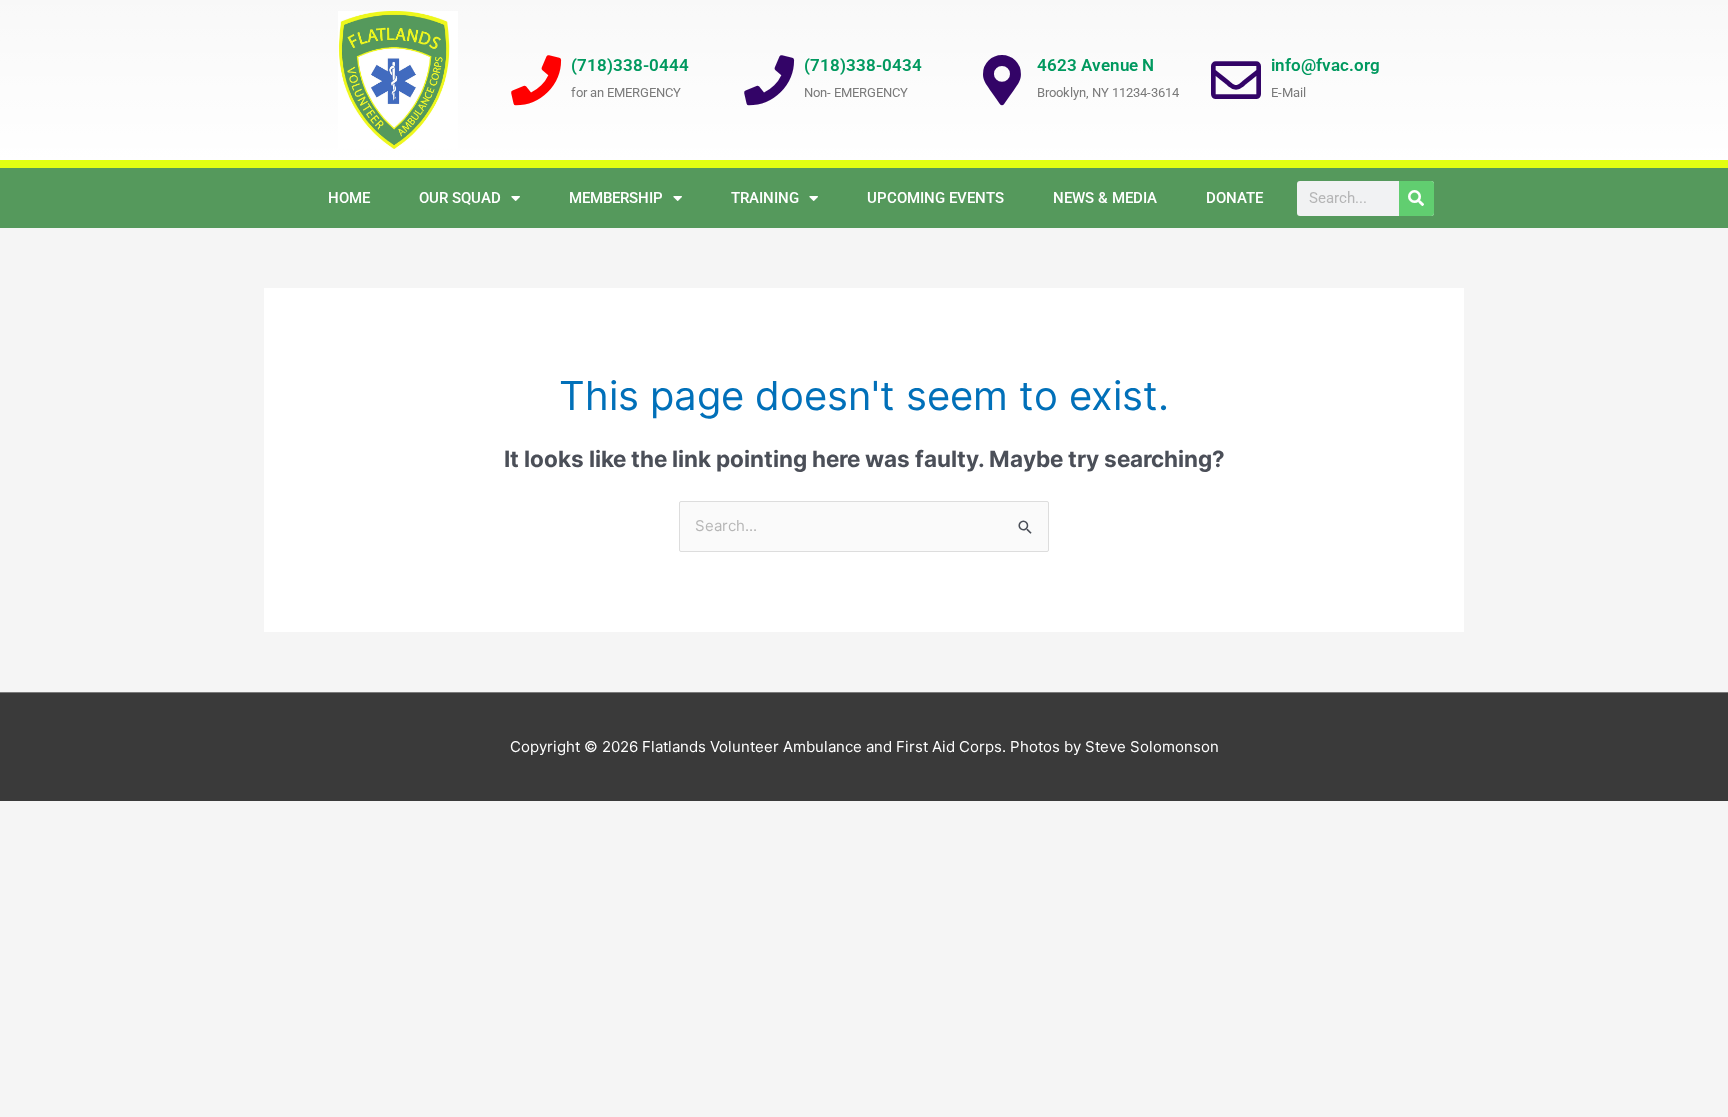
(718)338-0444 (630, 65)
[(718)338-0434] (769, 80)
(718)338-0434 (863, 65)
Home (349, 198)
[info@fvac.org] (1236, 80)
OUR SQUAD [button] (460, 198)
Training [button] (765, 198)
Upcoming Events (935, 198)
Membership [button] (616, 198)
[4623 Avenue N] (1002, 80)
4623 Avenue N (1095, 65)
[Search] (1416, 198)
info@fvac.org (1325, 65)
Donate (1234, 198)
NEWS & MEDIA (1105, 198)
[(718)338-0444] (536, 80)
